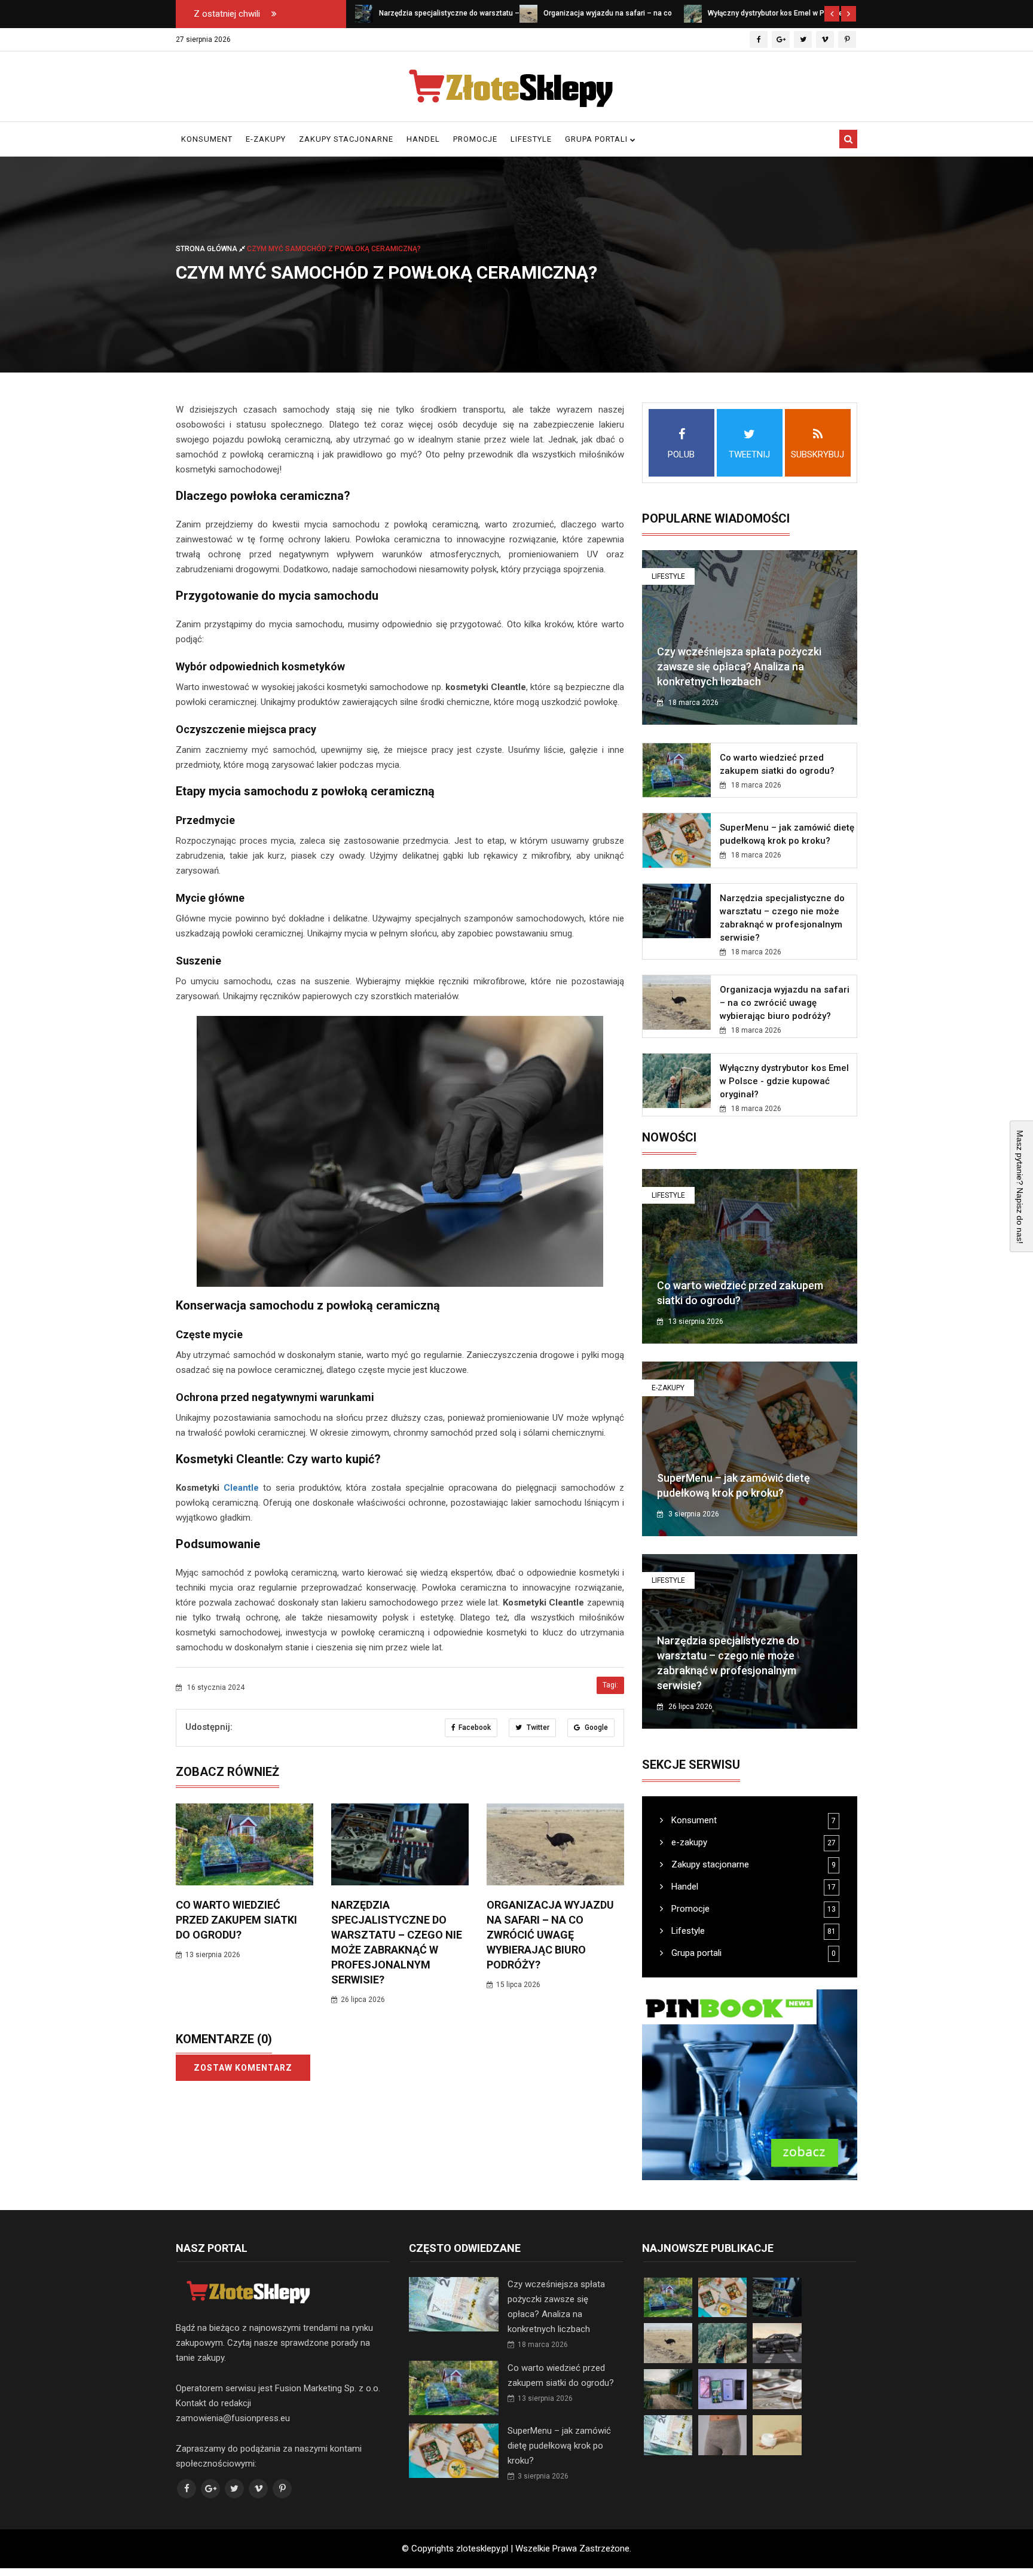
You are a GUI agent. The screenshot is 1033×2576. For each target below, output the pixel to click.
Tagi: (610, 1685)
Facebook (475, 1727)
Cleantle (241, 1488)
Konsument (207, 139)
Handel (423, 139)
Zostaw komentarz (243, 2068)
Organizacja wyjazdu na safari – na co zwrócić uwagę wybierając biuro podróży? (550, 1935)
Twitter (537, 1727)
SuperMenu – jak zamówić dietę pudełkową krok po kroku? (559, 2446)
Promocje (475, 139)
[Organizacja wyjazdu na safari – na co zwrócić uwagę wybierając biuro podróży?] (528, 13)
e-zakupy (266, 139)
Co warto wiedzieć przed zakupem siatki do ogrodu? (236, 1920)
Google (595, 1727)
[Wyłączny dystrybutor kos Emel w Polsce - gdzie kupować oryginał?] (693, 13)
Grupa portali (598, 139)
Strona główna (207, 249)
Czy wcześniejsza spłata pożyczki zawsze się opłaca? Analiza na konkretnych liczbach (739, 666)
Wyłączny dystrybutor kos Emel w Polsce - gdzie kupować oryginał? (784, 1081)
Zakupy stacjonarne (346, 139)
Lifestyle (531, 139)
